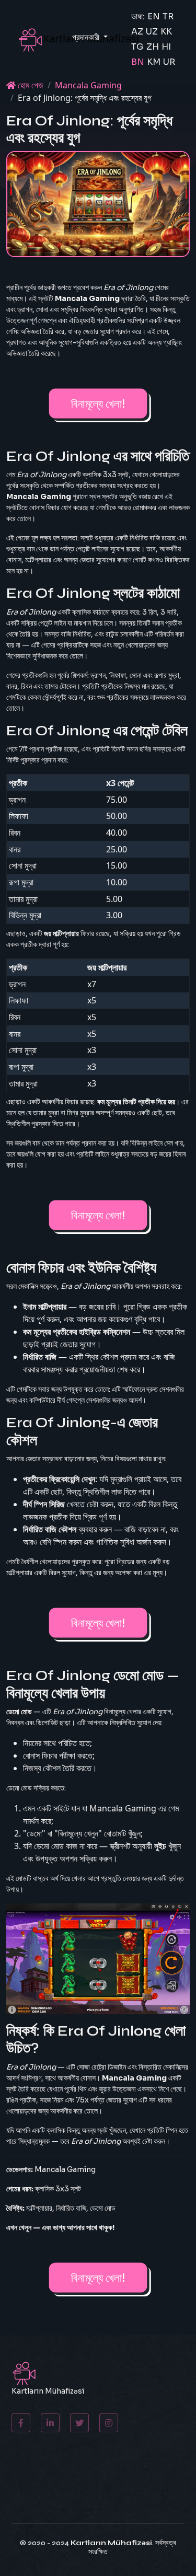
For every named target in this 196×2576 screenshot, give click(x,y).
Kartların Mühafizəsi (111, 2543)
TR (168, 16)
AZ (137, 32)
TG (137, 47)
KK (166, 32)
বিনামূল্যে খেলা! (98, 403)
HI (166, 47)
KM (154, 62)
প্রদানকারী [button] (87, 37)
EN (154, 16)
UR (169, 62)
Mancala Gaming (88, 85)
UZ (152, 32)
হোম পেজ (30, 85)
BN (138, 62)
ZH (153, 47)
